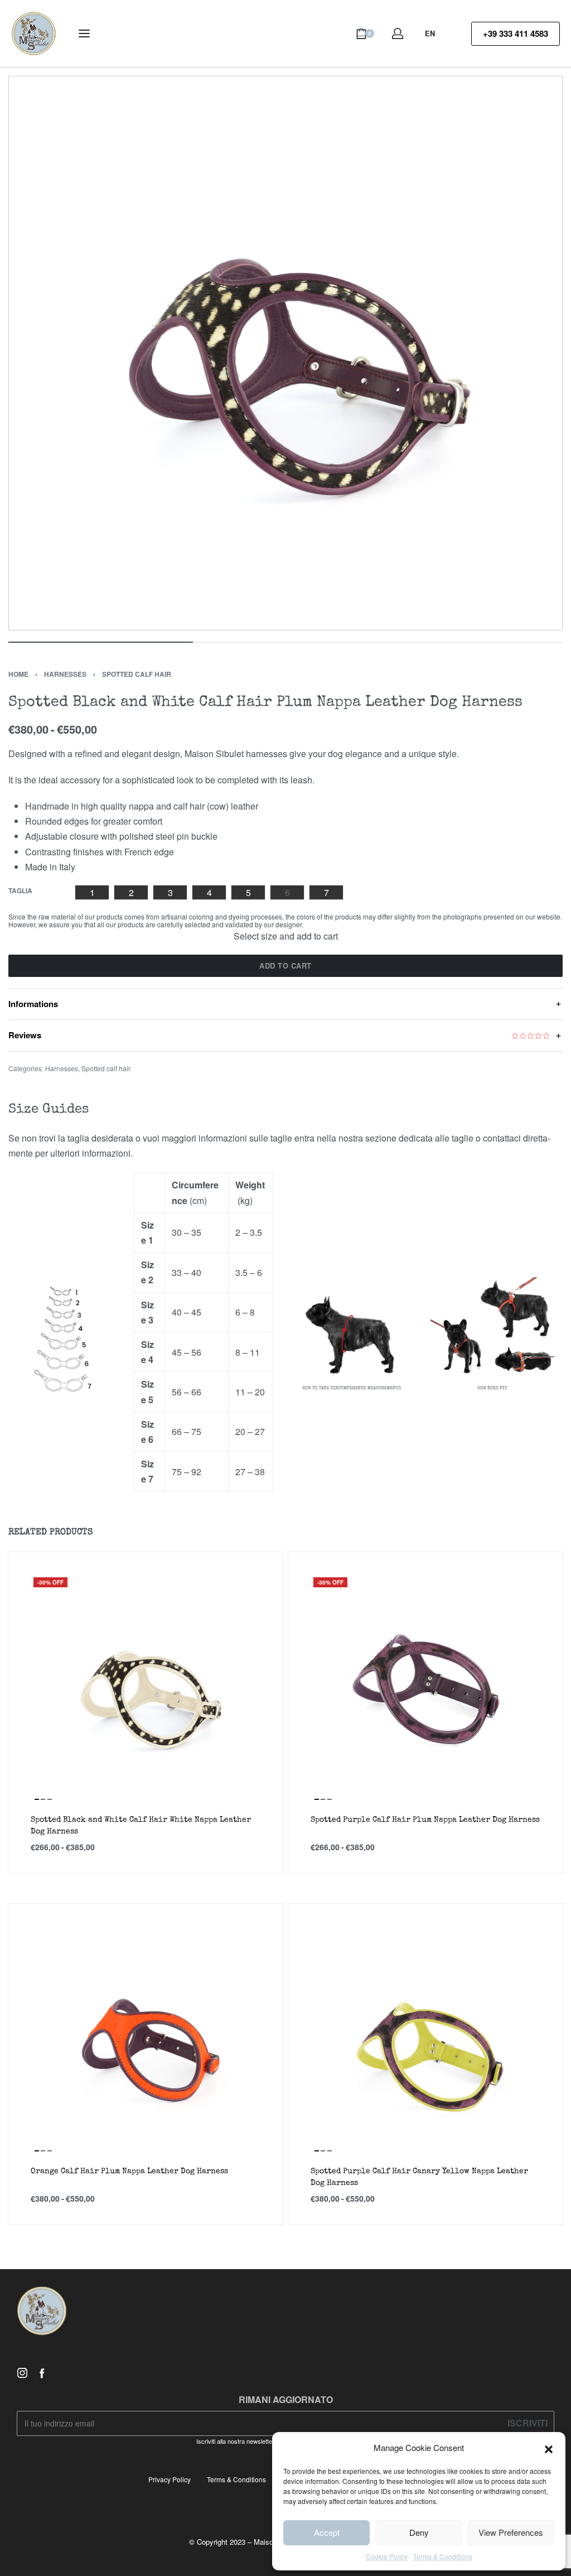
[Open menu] (84, 33)
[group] (146, 1689)
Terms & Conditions (443, 2556)
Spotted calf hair (137, 674)
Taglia (20, 891)
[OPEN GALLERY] (285, 353)
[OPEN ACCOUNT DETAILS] (398, 33)
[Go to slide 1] (43, 1799)
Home (18, 674)
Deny (419, 2532)
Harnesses (65, 674)
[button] (549, 2448)
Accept (327, 2532)
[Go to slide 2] (50, 1799)
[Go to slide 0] (37, 1799)
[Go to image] (101, 642)
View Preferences (511, 2532)
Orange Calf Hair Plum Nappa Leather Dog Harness (129, 2171)
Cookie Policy (387, 2556)
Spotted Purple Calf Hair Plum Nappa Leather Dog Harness (425, 1820)
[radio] (92, 892)
